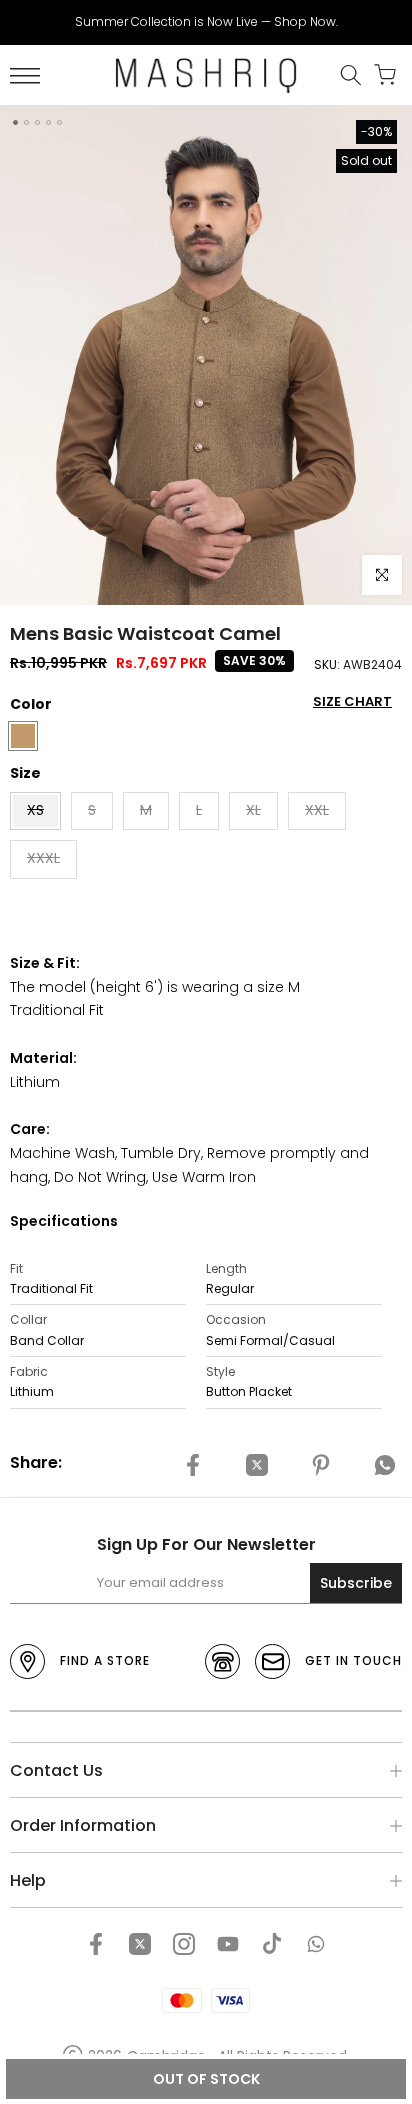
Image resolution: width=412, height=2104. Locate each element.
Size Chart (352, 701)
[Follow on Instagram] (184, 1944)
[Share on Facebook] (193, 1466)
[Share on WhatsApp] (385, 1466)
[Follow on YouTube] (228, 1944)
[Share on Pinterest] (321, 1466)
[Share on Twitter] (257, 1466)
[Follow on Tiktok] (272, 1944)
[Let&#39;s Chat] (316, 1944)
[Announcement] (206, 22)
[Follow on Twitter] (140, 1944)
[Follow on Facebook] (96, 1944)
